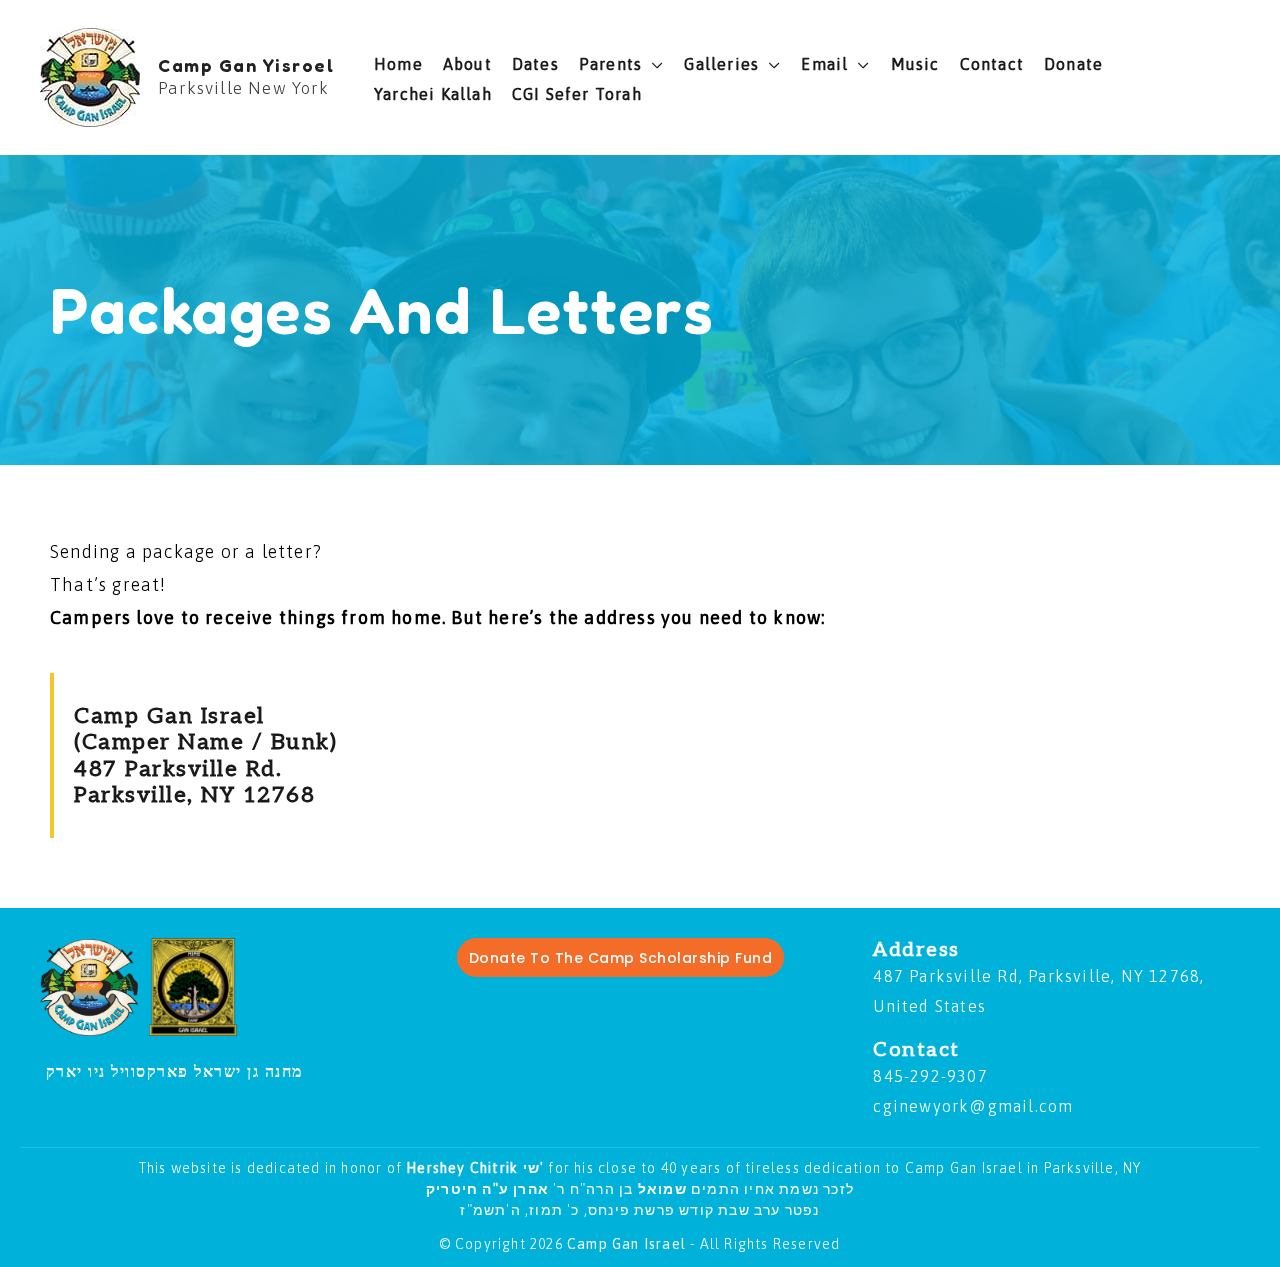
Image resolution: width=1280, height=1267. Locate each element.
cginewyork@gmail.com (973, 1106)
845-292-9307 (930, 1076)
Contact (992, 64)
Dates (535, 64)
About (467, 64)
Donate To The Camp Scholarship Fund (621, 958)
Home (398, 64)
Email (824, 64)
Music (915, 64)
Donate (1073, 64)
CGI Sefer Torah (577, 94)
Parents (610, 64)
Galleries (721, 64)
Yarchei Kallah (433, 94)
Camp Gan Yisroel (246, 65)
